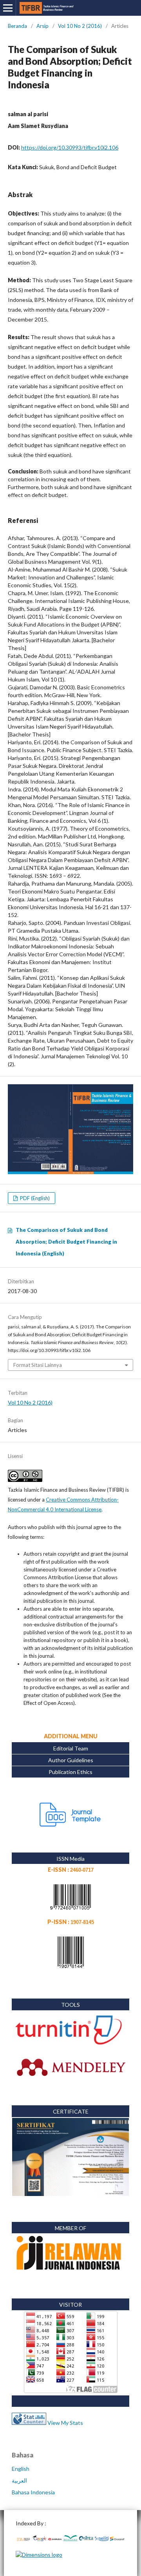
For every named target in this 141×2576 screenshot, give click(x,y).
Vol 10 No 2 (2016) (80, 26)
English (21, 2469)
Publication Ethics (70, 1772)
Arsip (42, 26)
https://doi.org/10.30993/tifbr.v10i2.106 (70, 147)
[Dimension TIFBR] (39, 2555)
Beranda (17, 26)
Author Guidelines (71, 1760)
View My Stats (65, 2423)
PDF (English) (34, 1198)
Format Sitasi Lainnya (38, 1365)
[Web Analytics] (29, 2423)
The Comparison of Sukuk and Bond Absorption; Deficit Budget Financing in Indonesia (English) (66, 1242)
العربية (19, 2480)
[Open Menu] (8, 8)
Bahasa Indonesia (33, 2492)
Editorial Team (71, 1748)
